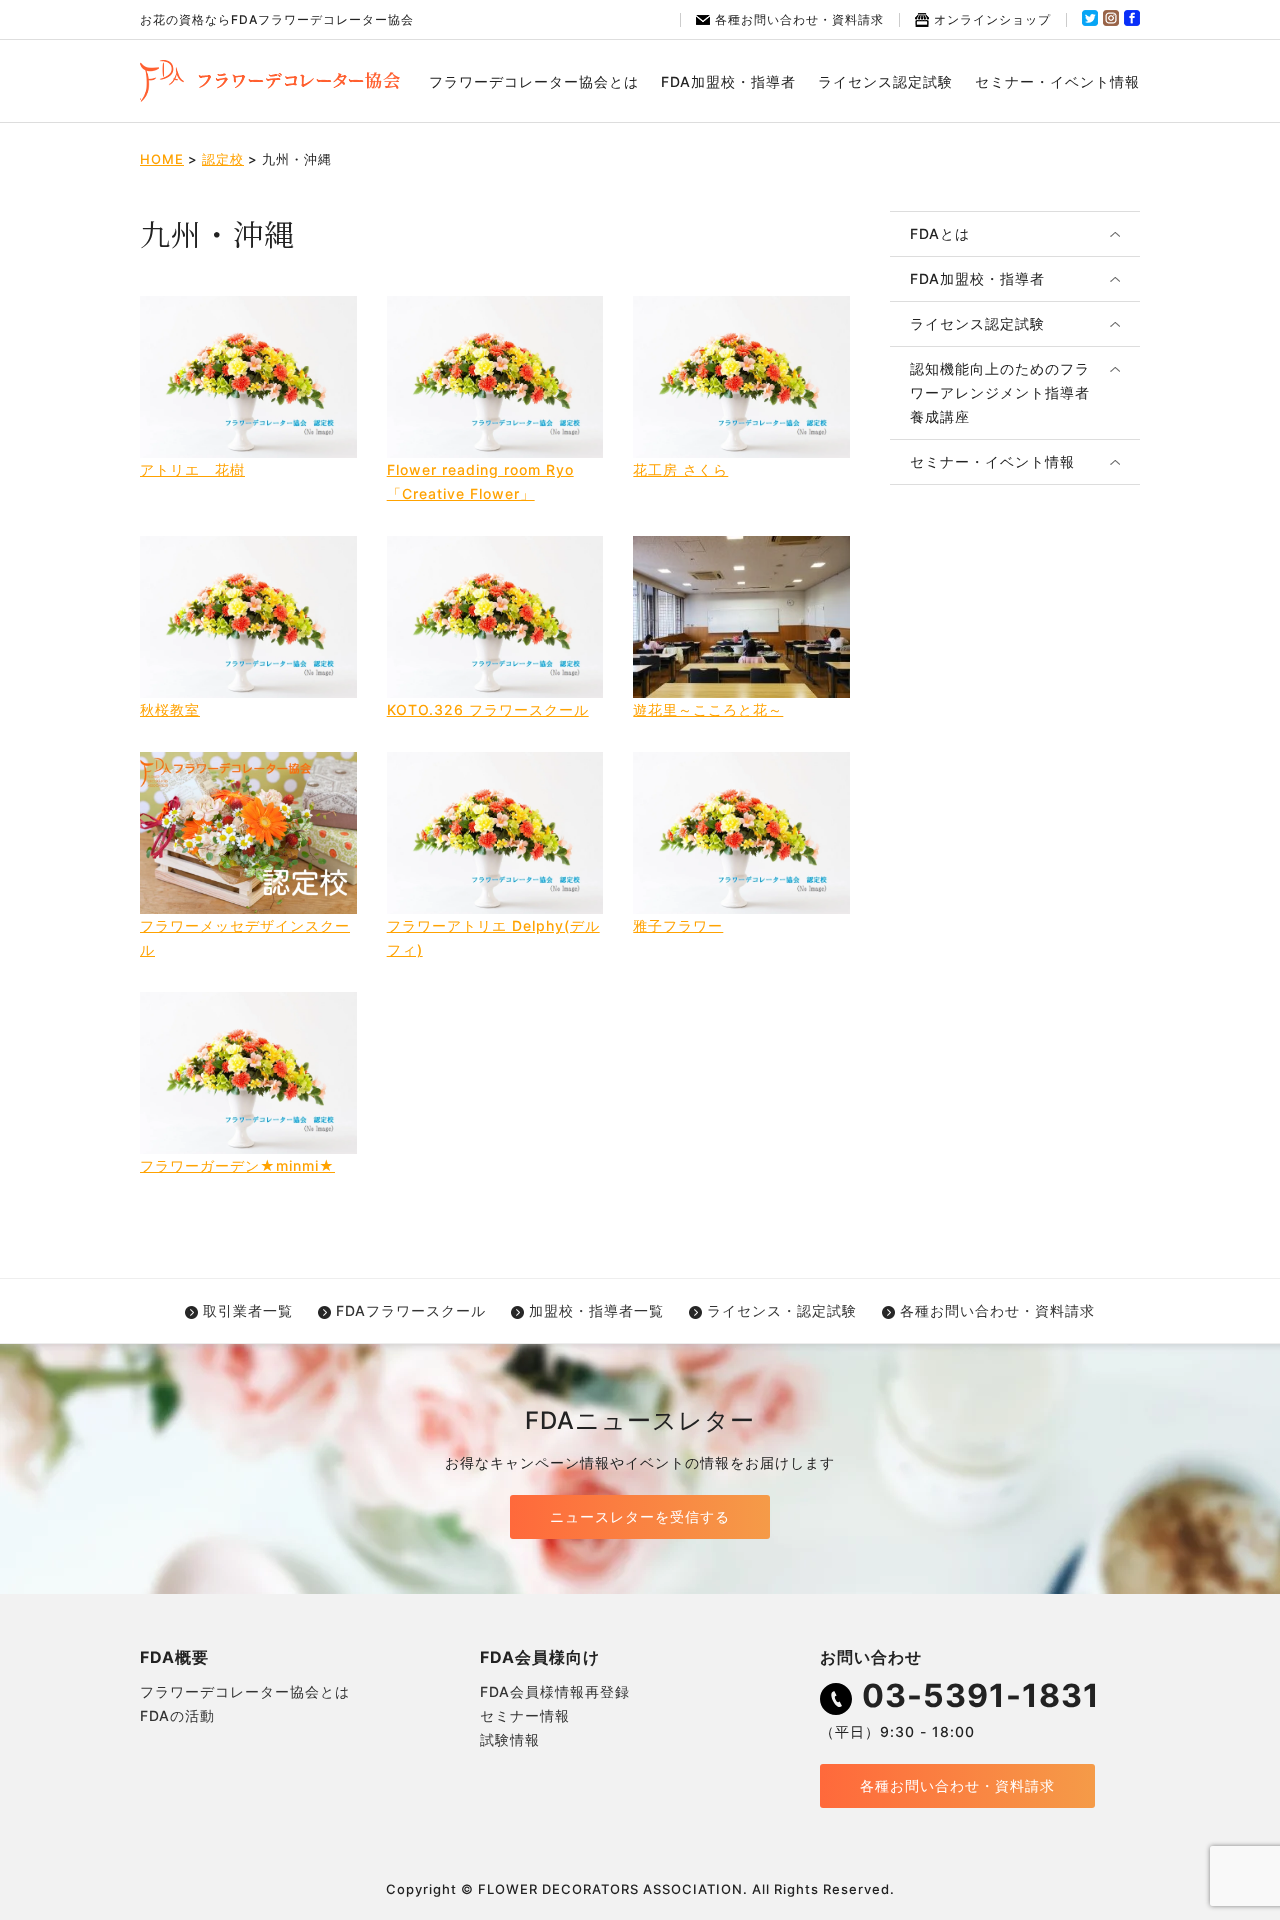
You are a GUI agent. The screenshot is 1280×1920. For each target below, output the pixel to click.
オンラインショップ (992, 19)
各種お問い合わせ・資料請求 (799, 19)
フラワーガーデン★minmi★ (237, 1165)
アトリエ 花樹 (192, 469)
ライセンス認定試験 (885, 81)
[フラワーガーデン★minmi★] (248, 1073)
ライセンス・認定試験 (782, 1310)
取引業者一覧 (248, 1310)
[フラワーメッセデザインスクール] (248, 833)
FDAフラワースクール (411, 1310)
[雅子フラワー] (741, 833)
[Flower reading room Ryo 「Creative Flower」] (495, 377)
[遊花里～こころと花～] (741, 617)
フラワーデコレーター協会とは (534, 81)
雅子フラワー (678, 925)
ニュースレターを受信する (640, 1516)
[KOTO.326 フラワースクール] (495, 617)
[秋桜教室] (248, 617)
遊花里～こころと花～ (708, 709)
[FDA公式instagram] (1111, 21)
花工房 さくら (680, 469)
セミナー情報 (525, 1715)
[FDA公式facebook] (1132, 21)
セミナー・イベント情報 (1057, 81)
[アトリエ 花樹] (248, 377)
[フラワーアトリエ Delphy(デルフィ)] (495, 833)
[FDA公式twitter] (1090, 21)
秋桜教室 (170, 709)
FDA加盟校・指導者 (728, 81)
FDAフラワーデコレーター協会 (270, 81)
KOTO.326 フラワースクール (488, 709)
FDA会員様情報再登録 (555, 1691)
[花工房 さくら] (741, 377)
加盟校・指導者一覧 (596, 1310)
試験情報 (510, 1739)
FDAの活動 (177, 1715)
